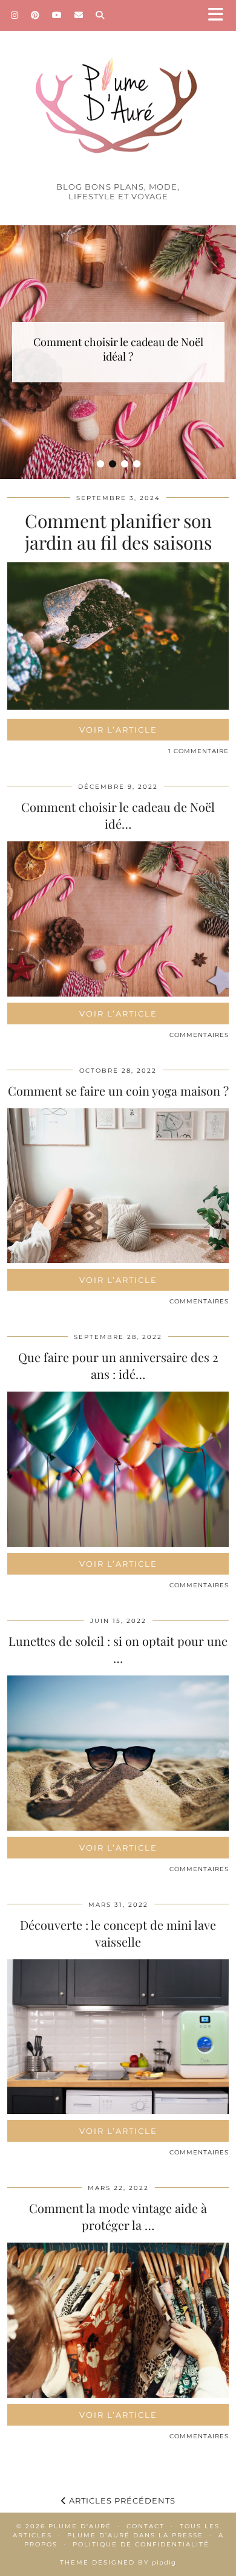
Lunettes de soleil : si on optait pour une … (118, 1649)
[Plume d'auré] (118, 95)
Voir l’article (118, 730)
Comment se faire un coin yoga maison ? (118, 1090)
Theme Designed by (118, 2562)
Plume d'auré (80, 2526)
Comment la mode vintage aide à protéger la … (118, 2216)
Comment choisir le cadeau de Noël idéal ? (118, 349)
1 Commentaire (198, 751)
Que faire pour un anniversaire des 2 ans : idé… (118, 1365)
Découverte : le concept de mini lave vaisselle (118, 1933)
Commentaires (199, 1035)
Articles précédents (121, 2501)
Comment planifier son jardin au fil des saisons (118, 532)
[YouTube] (57, 15)
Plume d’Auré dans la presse (135, 2535)
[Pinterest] (35, 15)
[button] (220, 15)
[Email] (79, 15)
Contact (146, 2526)
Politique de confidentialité (141, 2544)
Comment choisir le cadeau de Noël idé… (118, 815)
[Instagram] (15, 15)
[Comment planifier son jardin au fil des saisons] (118, 706)
